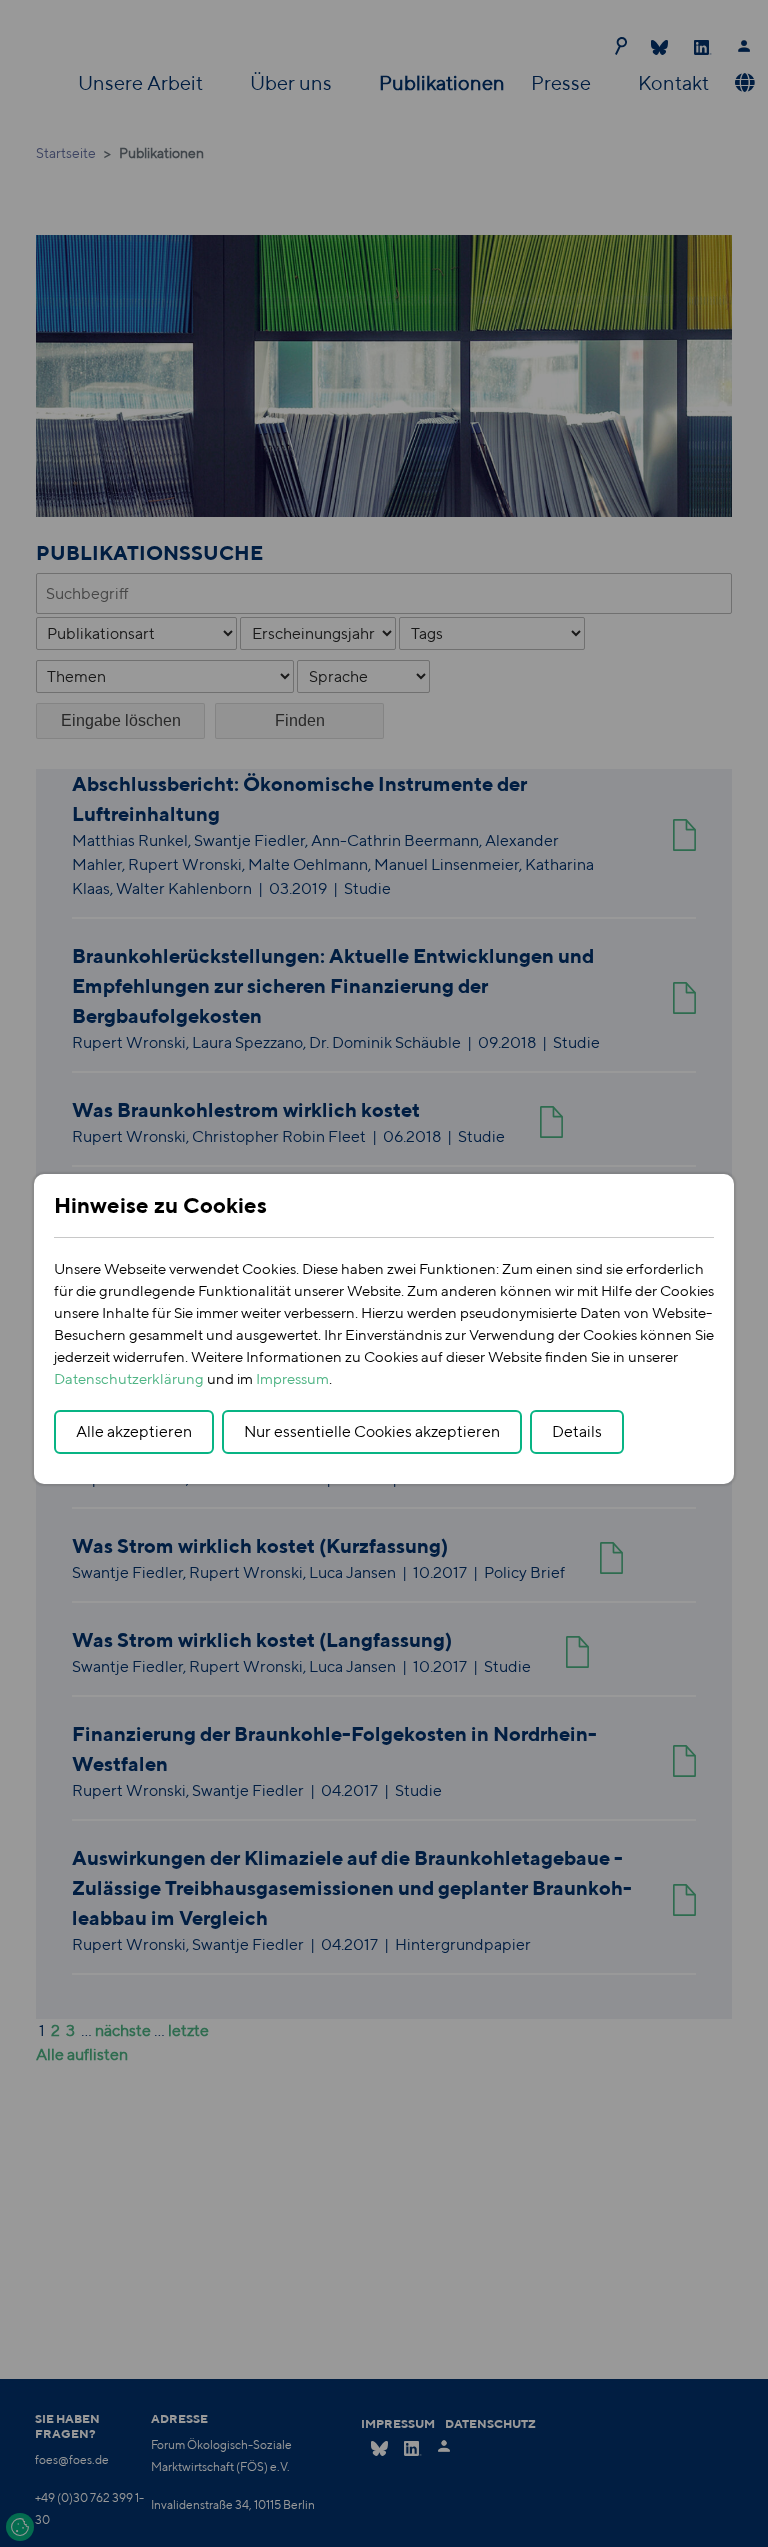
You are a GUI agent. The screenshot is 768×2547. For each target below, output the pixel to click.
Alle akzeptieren (134, 1431)
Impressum (292, 1378)
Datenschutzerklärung (129, 1378)
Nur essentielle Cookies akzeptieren (372, 1431)
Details (577, 1431)
